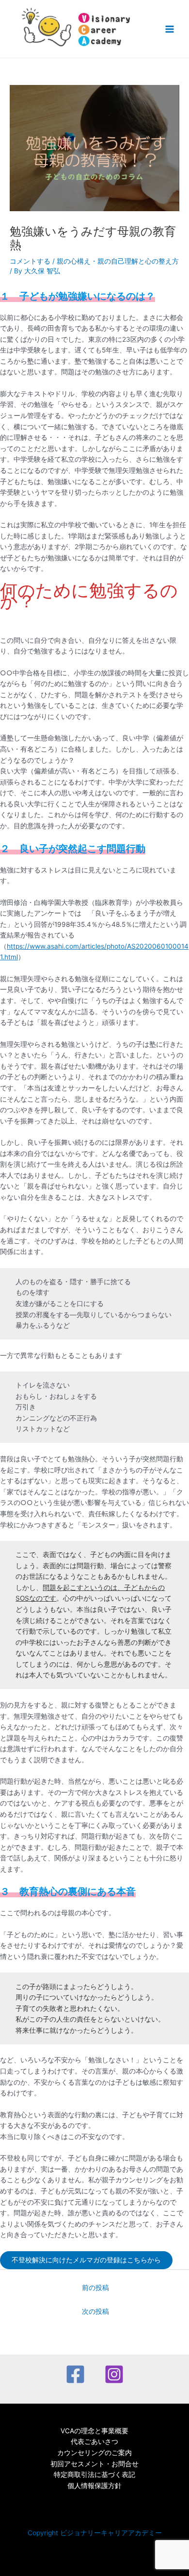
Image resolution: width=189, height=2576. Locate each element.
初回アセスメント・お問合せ (94, 2464)
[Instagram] (114, 2374)
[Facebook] (75, 2374)
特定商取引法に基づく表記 (94, 2475)
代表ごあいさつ (94, 2442)
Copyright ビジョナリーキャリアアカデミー (95, 2533)
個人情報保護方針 (94, 2486)
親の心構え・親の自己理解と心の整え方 (118, 261)
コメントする (30, 261)
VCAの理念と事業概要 (94, 2431)
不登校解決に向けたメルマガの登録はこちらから (86, 2260)
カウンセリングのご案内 (94, 2453)
